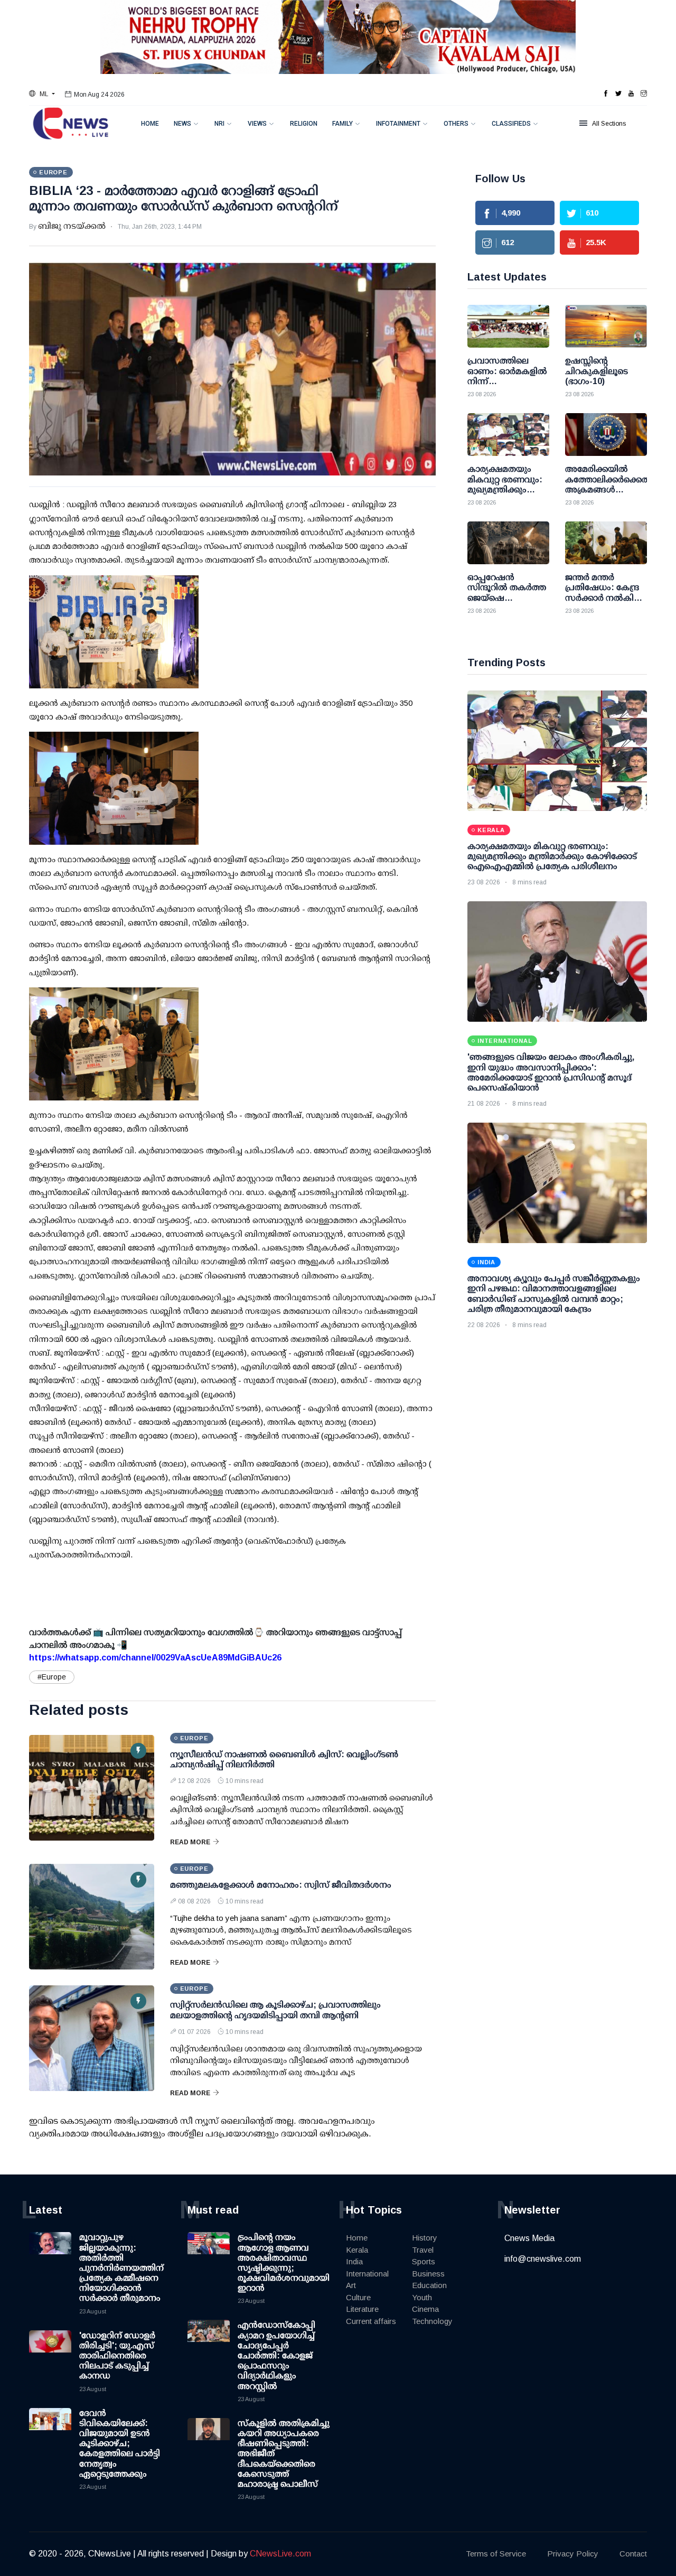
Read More (190, 1842)
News (182, 124)
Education (429, 2285)
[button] (42, 94)
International (367, 2274)
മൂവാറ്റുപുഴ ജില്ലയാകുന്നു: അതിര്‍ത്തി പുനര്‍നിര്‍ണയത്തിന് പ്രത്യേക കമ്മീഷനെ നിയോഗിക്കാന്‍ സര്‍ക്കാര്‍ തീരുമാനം (121, 2267)
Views (257, 124)
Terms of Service (496, 2554)
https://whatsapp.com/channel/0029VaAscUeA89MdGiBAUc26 (155, 1658)
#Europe (52, 1677)
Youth (422, 2297)
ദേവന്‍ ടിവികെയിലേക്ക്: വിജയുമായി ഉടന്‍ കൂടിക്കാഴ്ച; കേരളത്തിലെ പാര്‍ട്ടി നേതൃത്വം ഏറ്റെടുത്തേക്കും (120, 2443)
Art (351, 2285)
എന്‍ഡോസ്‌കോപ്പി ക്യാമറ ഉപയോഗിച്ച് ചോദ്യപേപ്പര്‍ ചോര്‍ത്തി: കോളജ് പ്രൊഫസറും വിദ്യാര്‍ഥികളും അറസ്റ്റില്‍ (276, 2355)
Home (150, 124)
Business (428, 2274)
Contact (633, 2554)
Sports (424, 2261)
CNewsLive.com (280, 2554)
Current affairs (371, 2321)
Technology (432, 2321)
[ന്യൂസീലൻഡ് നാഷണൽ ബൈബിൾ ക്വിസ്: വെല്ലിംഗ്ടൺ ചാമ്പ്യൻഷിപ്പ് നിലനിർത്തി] (92, 1788)
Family (342, 124)
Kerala (357, 2250)
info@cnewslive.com (543, 2259)
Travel (423, 2250)
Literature (362, 2309)
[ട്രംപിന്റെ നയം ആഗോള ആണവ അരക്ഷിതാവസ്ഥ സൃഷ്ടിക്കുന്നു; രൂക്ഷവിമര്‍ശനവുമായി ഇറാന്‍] (209, 2253)
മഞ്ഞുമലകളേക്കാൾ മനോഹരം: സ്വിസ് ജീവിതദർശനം (281, 1885)
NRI (219, 124)
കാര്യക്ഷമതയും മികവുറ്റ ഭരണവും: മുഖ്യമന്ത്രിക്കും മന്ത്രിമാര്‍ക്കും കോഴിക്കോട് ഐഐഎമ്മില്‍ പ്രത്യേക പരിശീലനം (552, 856)
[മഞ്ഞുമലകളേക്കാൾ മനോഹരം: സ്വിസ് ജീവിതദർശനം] (92, 1917)
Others (456, 124)
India (354, 2261)
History (425, 2238)
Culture (358, 2297)
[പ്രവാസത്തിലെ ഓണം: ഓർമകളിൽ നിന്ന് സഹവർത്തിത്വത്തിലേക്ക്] (508, 326)
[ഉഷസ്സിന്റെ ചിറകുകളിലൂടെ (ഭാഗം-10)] (606, 326)
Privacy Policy (573, 2554)
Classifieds (511, 124)
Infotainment (398, 124)
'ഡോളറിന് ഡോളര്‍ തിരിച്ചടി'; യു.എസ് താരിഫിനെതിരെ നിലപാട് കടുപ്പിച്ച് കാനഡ (117, 2356)
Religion (304, 124)
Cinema (425, 2309)
